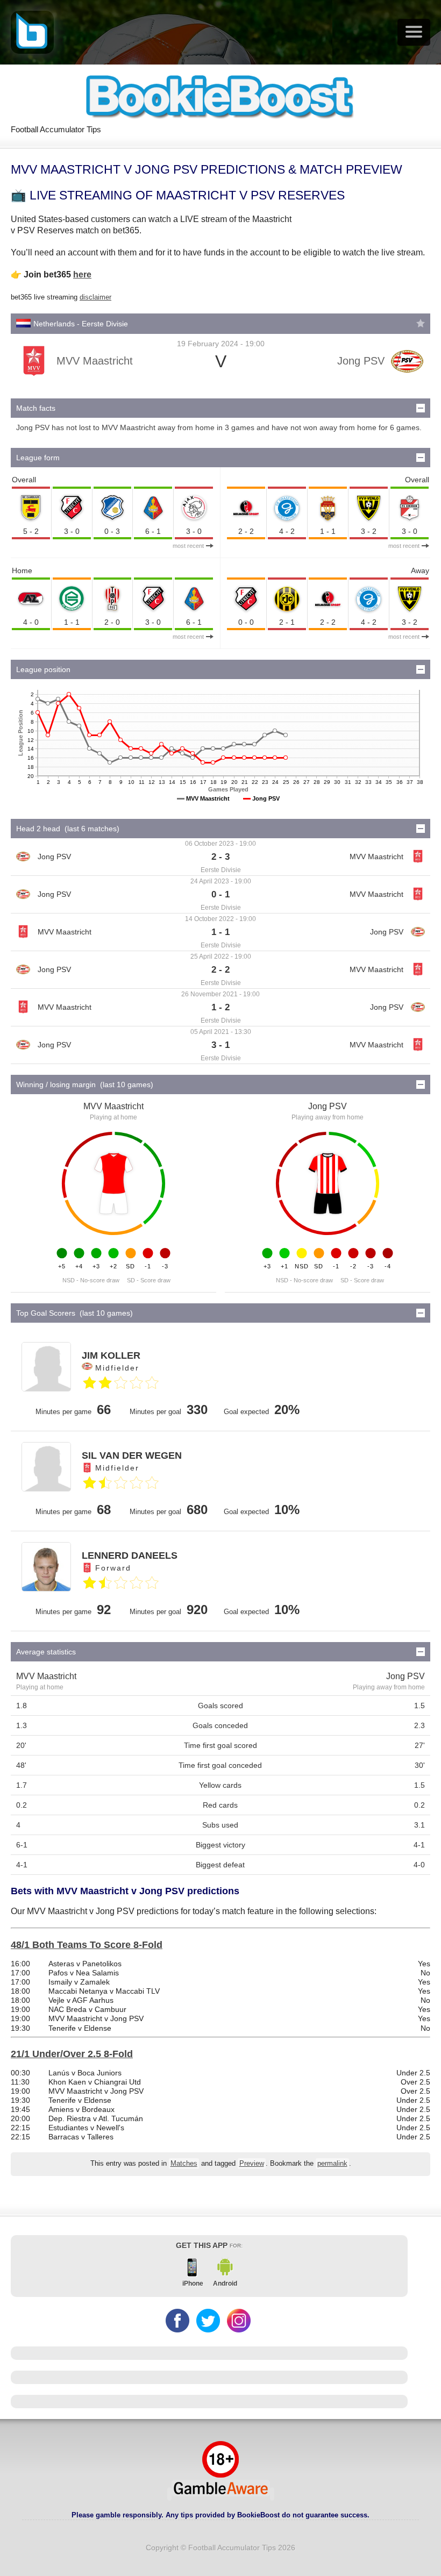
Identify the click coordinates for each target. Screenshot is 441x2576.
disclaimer (95, 297)
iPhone (193, 2284)
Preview (252, 2164)
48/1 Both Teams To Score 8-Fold (87, 1945)
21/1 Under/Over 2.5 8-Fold (72, 2054)
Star (421, 323)
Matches (184, 2164)
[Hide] (421, 408)
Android (225, 2284)
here (82, 274)
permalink (332, 2164)
